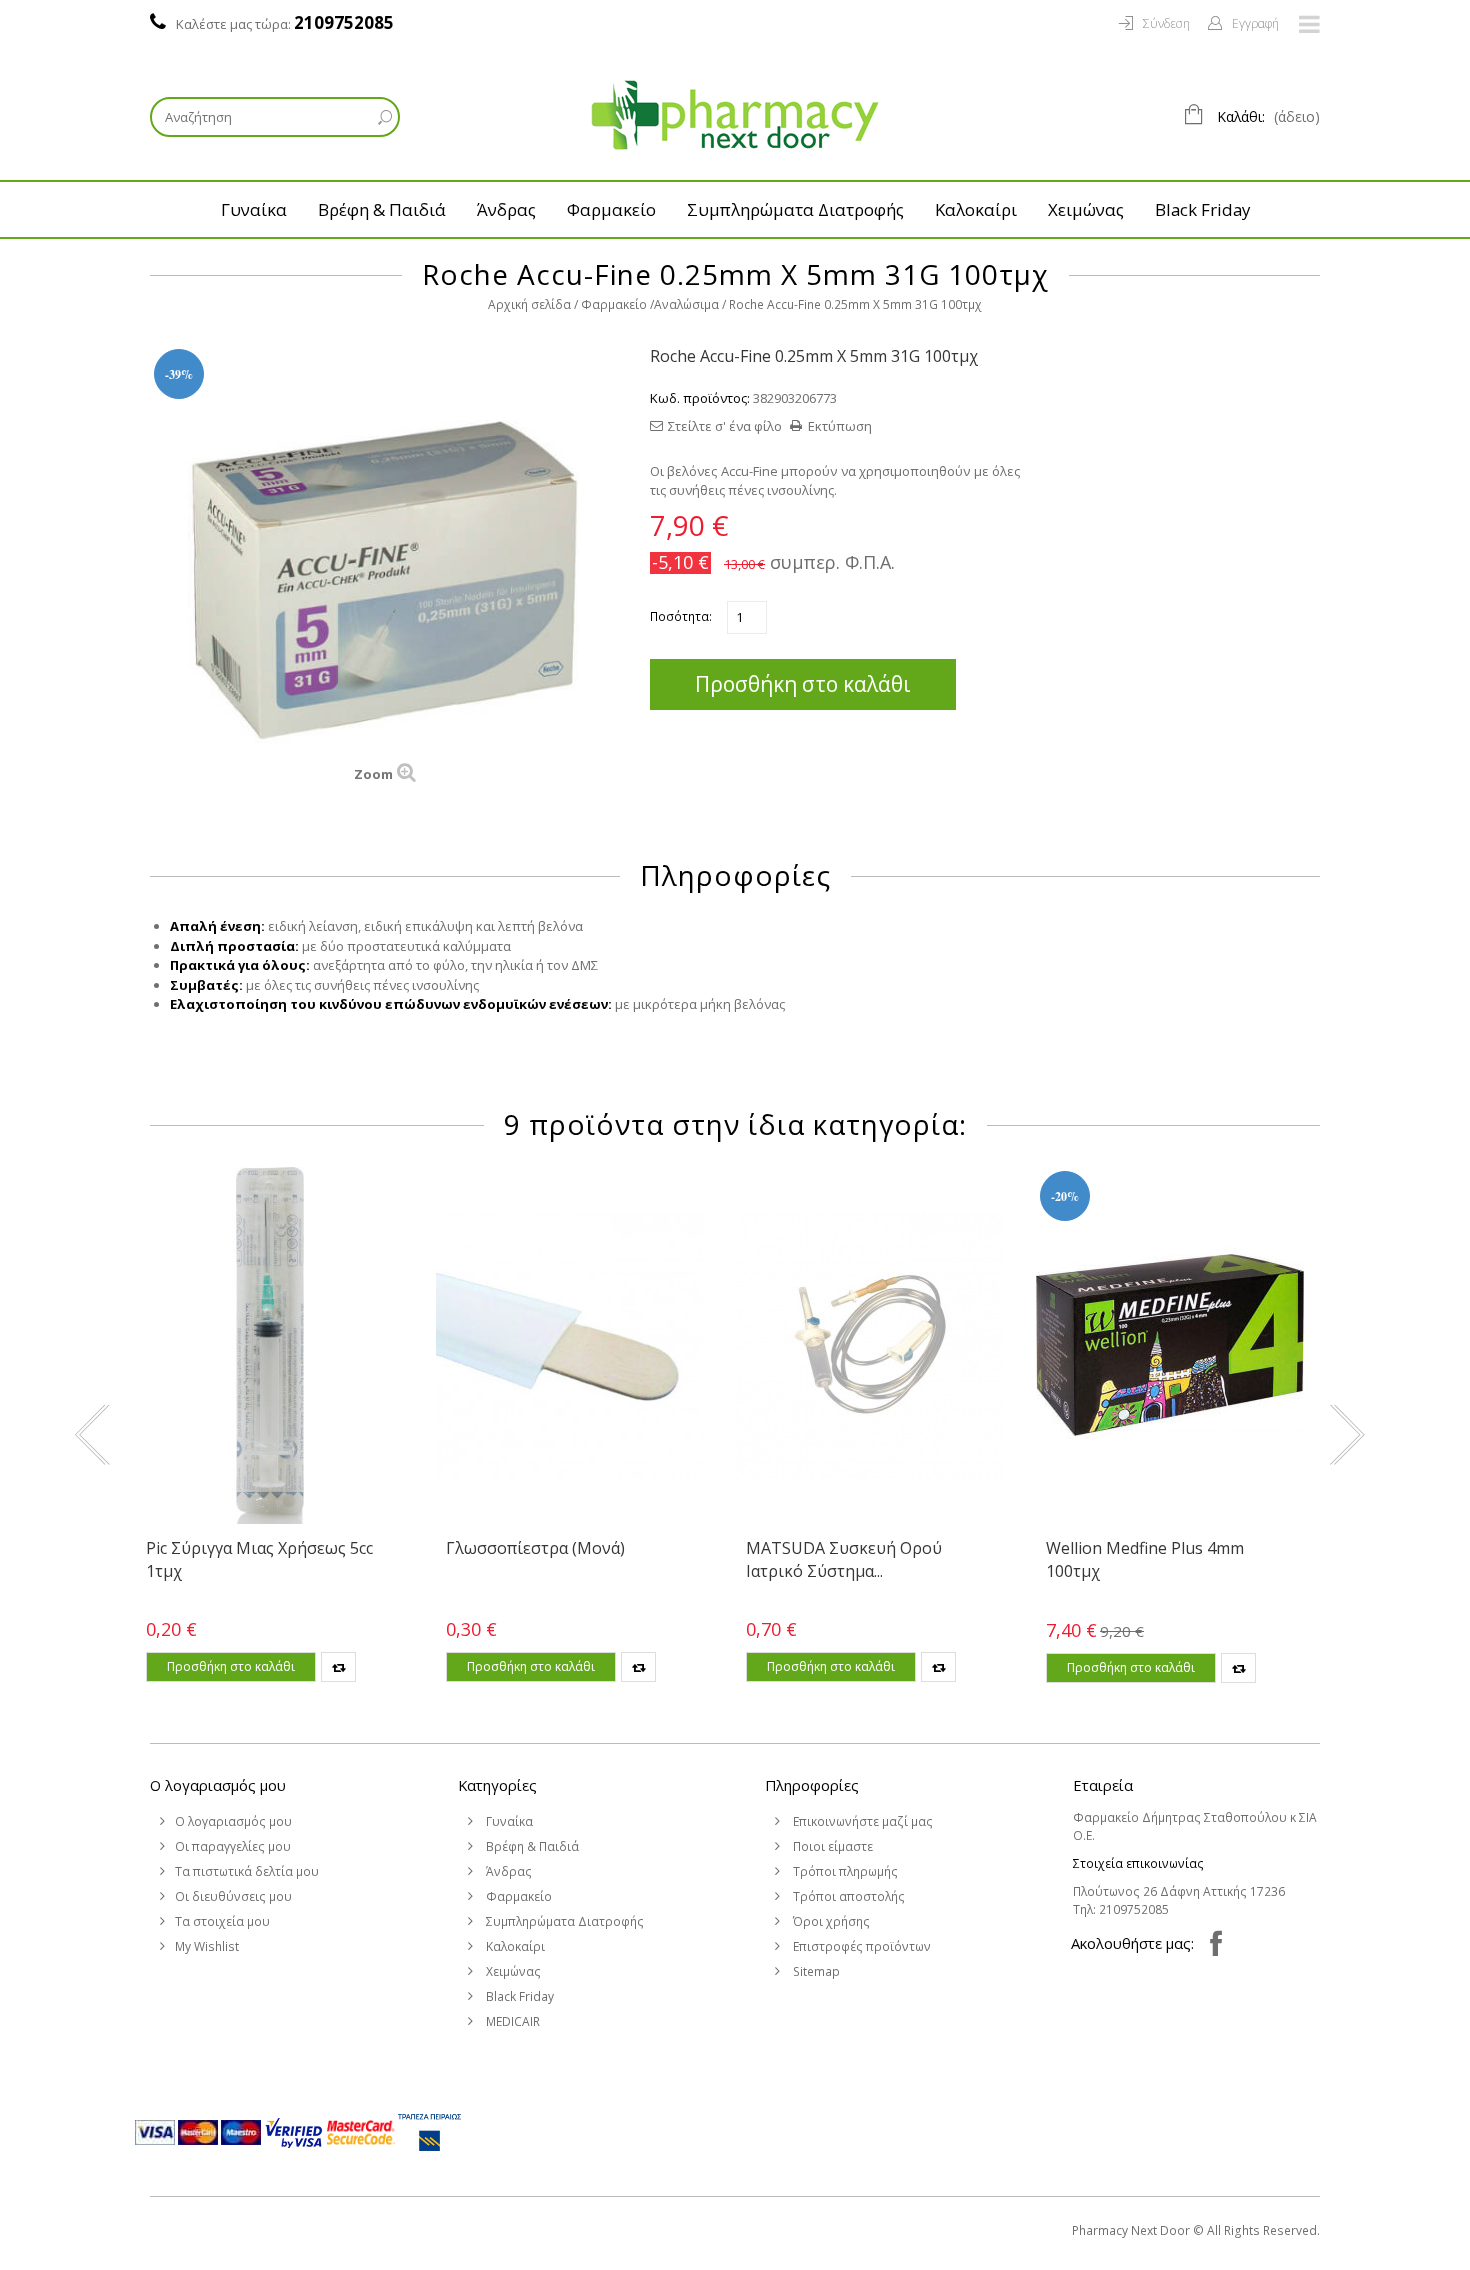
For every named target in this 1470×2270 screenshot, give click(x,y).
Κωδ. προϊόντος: (700, 398)
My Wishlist (207, 1946)
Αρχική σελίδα (529, 304)
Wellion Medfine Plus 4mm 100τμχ (1145, 1559)
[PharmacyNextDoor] (735, 115)
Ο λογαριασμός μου (218, 1785)
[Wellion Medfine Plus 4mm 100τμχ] (1170, 1345)
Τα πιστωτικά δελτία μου (247, 1871)
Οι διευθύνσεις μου (233, 1896)
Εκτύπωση (840, 426)
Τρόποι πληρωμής (844, 1871)
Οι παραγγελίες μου (233, 1846)
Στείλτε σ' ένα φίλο (725, 426)
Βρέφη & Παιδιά (382, 209)
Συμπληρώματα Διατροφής (795, 209)
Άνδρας (506, 209)
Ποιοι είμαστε (831, 1846)
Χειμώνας (1086, 209)
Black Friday (1202, 209)
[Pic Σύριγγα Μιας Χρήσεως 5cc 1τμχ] (270, 1345)
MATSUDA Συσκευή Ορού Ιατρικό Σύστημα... (844, 1559)
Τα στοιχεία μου (222, 1921)
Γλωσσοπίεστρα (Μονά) (535, 1548)
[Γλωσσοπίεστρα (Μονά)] (570, 1345)
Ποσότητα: (681, 616)
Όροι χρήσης (830, 1921)
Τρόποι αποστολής (847, 1896)
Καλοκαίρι (976, 209)
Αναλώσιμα (686, 304)
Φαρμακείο (611, 209)
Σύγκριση (338, 1667)
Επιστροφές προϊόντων (860, 1946)
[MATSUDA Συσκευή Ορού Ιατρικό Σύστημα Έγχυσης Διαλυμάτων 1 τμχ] (870, 1345)
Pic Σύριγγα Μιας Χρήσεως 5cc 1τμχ (259, 1559)
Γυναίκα (254, 209)
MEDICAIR (511, 2021)
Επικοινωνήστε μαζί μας (861, 1821)
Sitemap (815, 1971)
